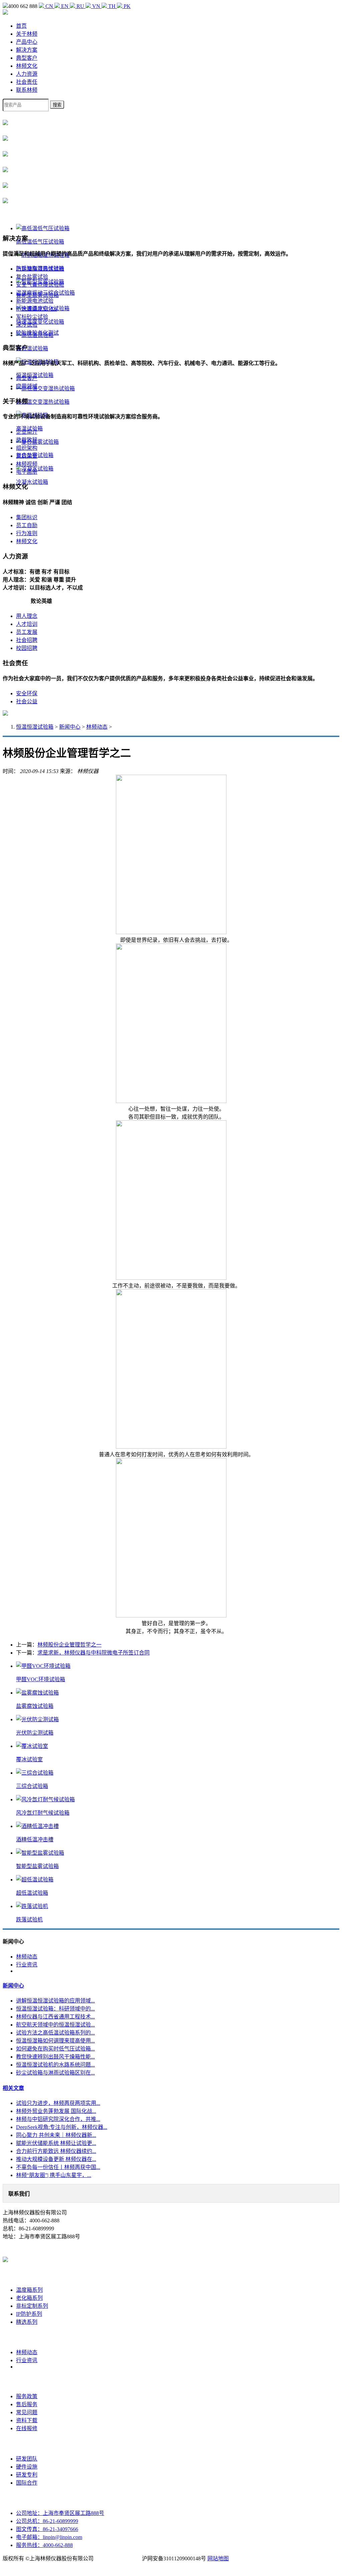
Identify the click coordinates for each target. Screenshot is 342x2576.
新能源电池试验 (35, 301)
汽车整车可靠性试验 (40, 269)
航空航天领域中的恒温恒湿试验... (55, 2025)
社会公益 (27, 701)
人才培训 (27, 624)
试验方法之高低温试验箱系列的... (55, 2033)
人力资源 (27, 74)
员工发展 (27, 632)
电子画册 (27, 472)
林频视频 (27, 464)
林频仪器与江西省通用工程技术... (55, 2017)
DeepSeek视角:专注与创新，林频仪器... (62, 2127)
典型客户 (27, 58)
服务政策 (27, 2396)
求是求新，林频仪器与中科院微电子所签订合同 (94, 1653)
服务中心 (27, 2381)
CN (49, 6)
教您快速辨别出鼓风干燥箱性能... (55, 2057)
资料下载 (27, 2420)
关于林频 (27, 34)
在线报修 (27, 2428)
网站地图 (218, 2558)
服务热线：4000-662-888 (44, 2545)
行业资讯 (27, 1965)
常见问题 (27, 2412)
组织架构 (27, 448)
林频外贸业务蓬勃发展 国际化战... (56, 2111)
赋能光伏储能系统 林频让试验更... (56, 2143)
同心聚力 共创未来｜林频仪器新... (56, 2135)
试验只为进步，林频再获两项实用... (58, 2103)
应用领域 (27, 386)
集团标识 (27, 517)
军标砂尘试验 (32, 317)
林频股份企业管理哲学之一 (69, 1645)
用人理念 (27, 616)
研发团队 (27, 2459)
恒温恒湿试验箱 (35, 727)
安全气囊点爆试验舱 (40, 285)
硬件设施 (27, 2467)
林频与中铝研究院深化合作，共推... (58, 2119)
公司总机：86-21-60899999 (47, 2521)
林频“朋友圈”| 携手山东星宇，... (54, 2175)
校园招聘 (27, 648)
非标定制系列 (32, 2306)
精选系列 (27, 2322)
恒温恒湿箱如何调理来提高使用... (55, 2041)
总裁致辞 (27, 440)
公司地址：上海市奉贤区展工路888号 (60, 2513)
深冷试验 (27, 325)
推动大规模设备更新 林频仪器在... (56, 2159)
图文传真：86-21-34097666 (47, 2529)
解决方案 (27, 50)
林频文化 (27, 66)
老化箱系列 (29, 2298)
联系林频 (27, 90)
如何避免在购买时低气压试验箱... (55, 2049)
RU (80, 6)
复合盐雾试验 (32, 277)
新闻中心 (70, 727)
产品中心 (27, 42)
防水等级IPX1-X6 (37, 309)
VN (96, 6)
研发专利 (27, 2475)
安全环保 (27, 693)
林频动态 (97, 727)
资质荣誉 (27, 456)
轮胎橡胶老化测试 (37, 333)
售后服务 (27, 2404)
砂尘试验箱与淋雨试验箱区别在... (55, 2073)
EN (65, 6)
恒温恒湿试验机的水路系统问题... (55, 2065)
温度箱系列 (29, 2290)
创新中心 (27, 2444)
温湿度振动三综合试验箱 (45, 293)
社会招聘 (27, 640)
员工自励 (27, 525)
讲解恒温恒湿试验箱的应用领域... (55, 2001)
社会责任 (27, 82)
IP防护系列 (29, 2314)
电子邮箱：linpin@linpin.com (49, 2537)
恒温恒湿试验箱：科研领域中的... (55, 2009)
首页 (21, 26)
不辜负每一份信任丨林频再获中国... (58, 2167)
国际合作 (27, 2483)
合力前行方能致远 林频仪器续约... (56, 2151)
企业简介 (27, 432)
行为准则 (27, 533)
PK (126, 6)
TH (112, 6)
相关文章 (13, 2088)
